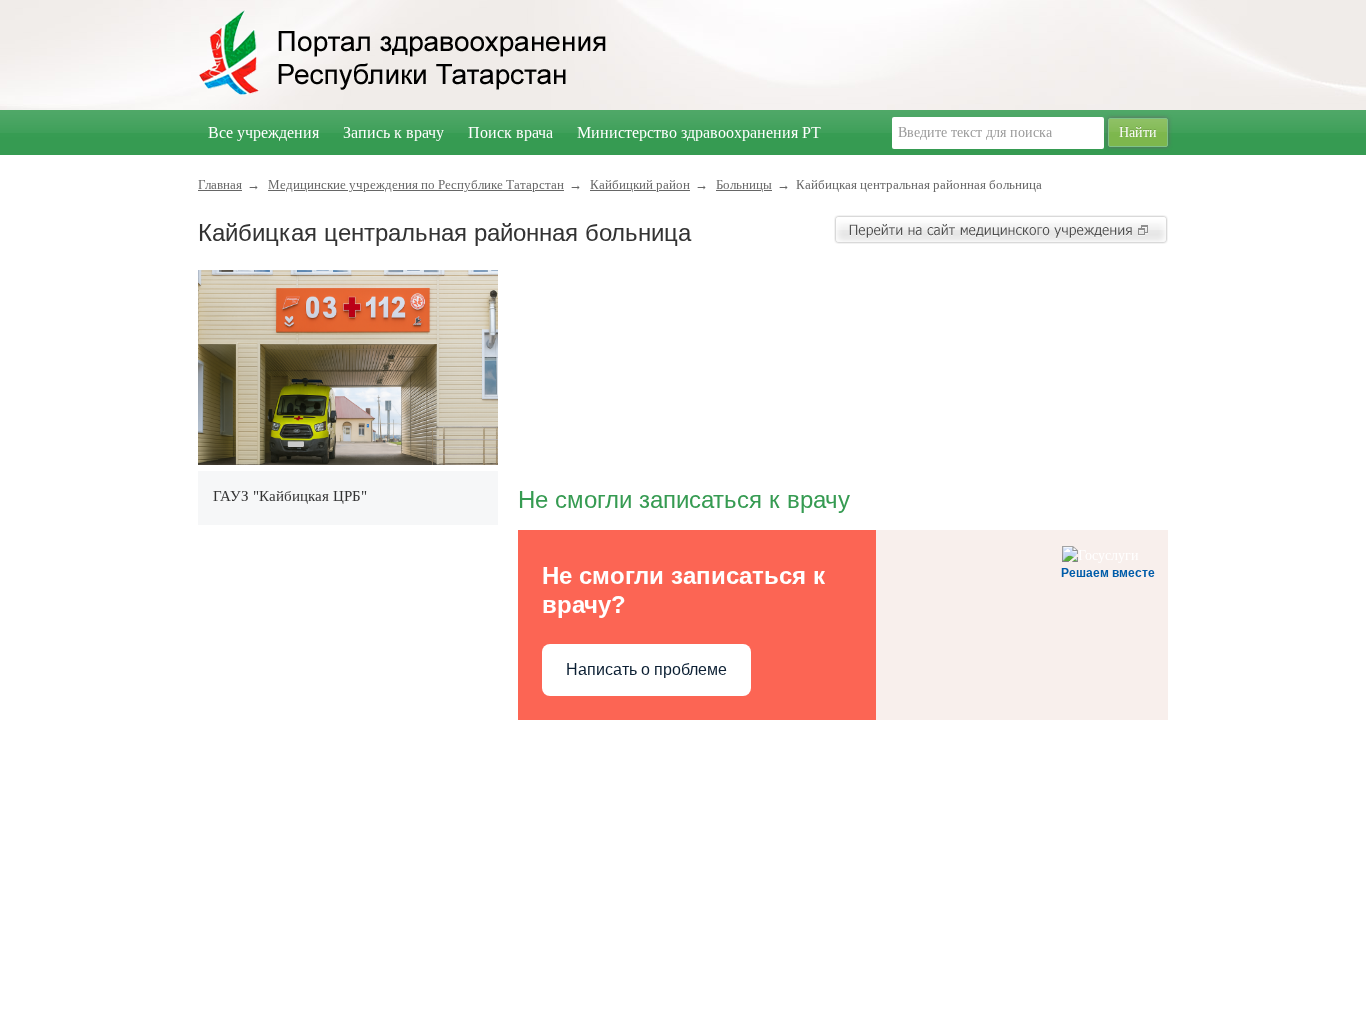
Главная (220, 184)
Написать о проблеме (646, 669)
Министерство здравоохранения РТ (699, 132)
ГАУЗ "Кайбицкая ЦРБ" (290, 496)
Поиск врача (510, 132)
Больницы (744, 184)
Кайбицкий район (640, 184)
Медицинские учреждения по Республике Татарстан (416, 184)
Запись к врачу (393, 132)
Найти (1138, 132)
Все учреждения (263, 132)
